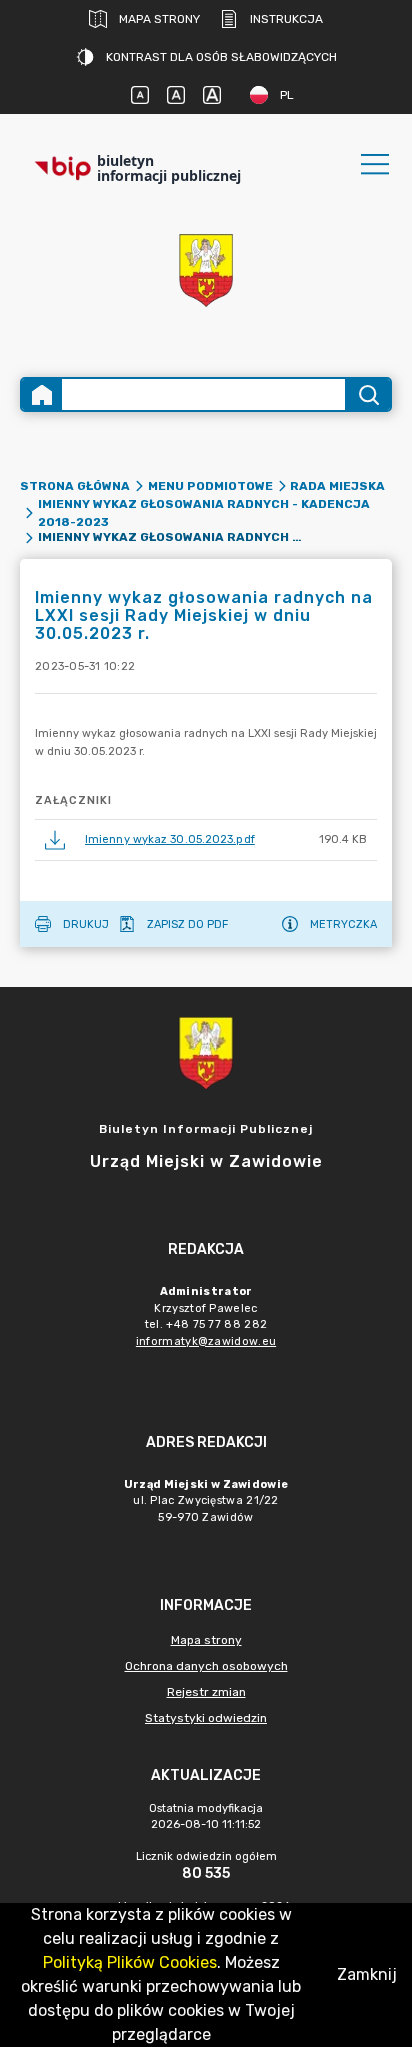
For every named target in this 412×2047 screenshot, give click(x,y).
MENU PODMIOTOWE (210, 486)
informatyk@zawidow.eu (206, 1341)
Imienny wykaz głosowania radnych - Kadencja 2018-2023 (204, 513)
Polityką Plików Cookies (130, 1962)
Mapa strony (159, 19)
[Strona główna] (42, 394)
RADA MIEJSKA (337, 486)
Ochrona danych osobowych (206, 1666)
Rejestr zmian (206, 1692)
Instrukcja (286, 19)
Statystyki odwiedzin (206, 1718)
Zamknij (367, 1974)
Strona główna (75, 486)
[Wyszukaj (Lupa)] (367, 394)
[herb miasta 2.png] (206, 271)
